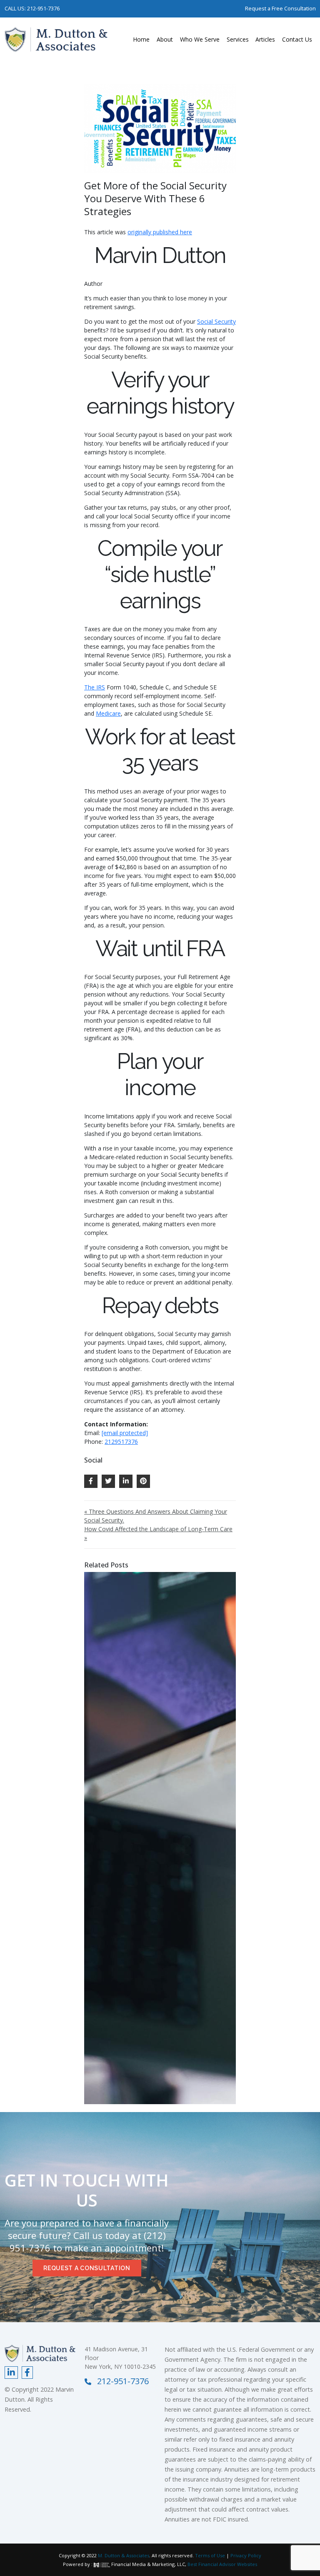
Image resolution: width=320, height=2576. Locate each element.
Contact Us (297, 39)
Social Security (216, 321)
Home (141, 39)
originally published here (160, 232)
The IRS (95, 687)
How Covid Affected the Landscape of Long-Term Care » (158, 1533)
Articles (265, 39)
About (165, 39)
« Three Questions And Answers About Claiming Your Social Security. (156, 1516)
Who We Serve (200, 39)
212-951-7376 (43, 8)
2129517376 (121, 1442)
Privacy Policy (246, 2555)
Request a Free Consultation (280, 8)
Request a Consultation (87, 2268)
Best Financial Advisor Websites (222, 2564)
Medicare (108, 713)
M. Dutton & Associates (124, 2555)
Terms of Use (210, 2555)
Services (238, 39)
